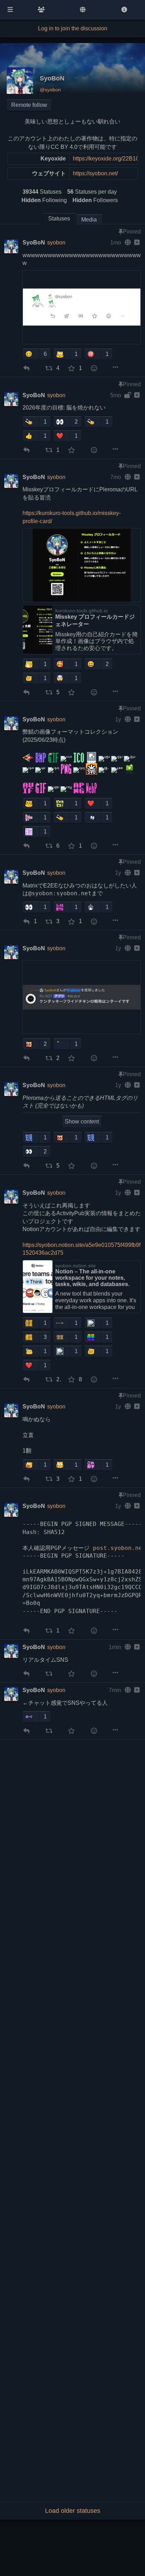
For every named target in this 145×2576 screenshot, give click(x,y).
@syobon (50, 90)
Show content (82, 1122)
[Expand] (136, 243)
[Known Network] (83, 10)
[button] (31, 354)
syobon (56, 243)
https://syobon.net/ (95, 173)
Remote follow (29, 105)
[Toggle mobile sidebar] (10, 10)
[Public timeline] (41, 10)
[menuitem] (25, 368)
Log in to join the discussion (73, 28)
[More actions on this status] (115, 367)
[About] (124, 10)
